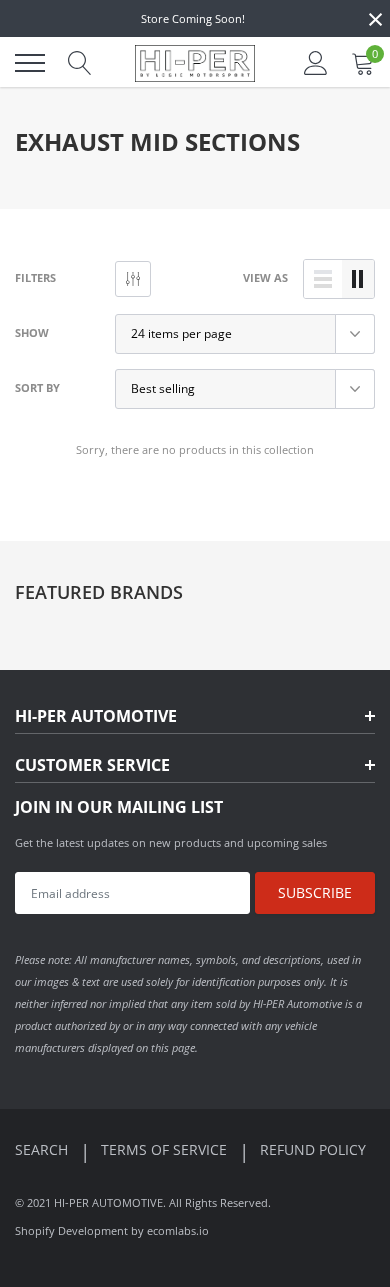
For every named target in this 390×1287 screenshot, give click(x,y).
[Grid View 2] (358, 279)
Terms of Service (166, 1149)
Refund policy (313, 1149)
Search (43, 1149)
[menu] (30, 63)
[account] (316, 62)
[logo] (195, 63)
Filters (35, 277)
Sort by (37, 387)
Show (32, 332)
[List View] (323, 279)
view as (265, 277)
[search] (80, 63)
